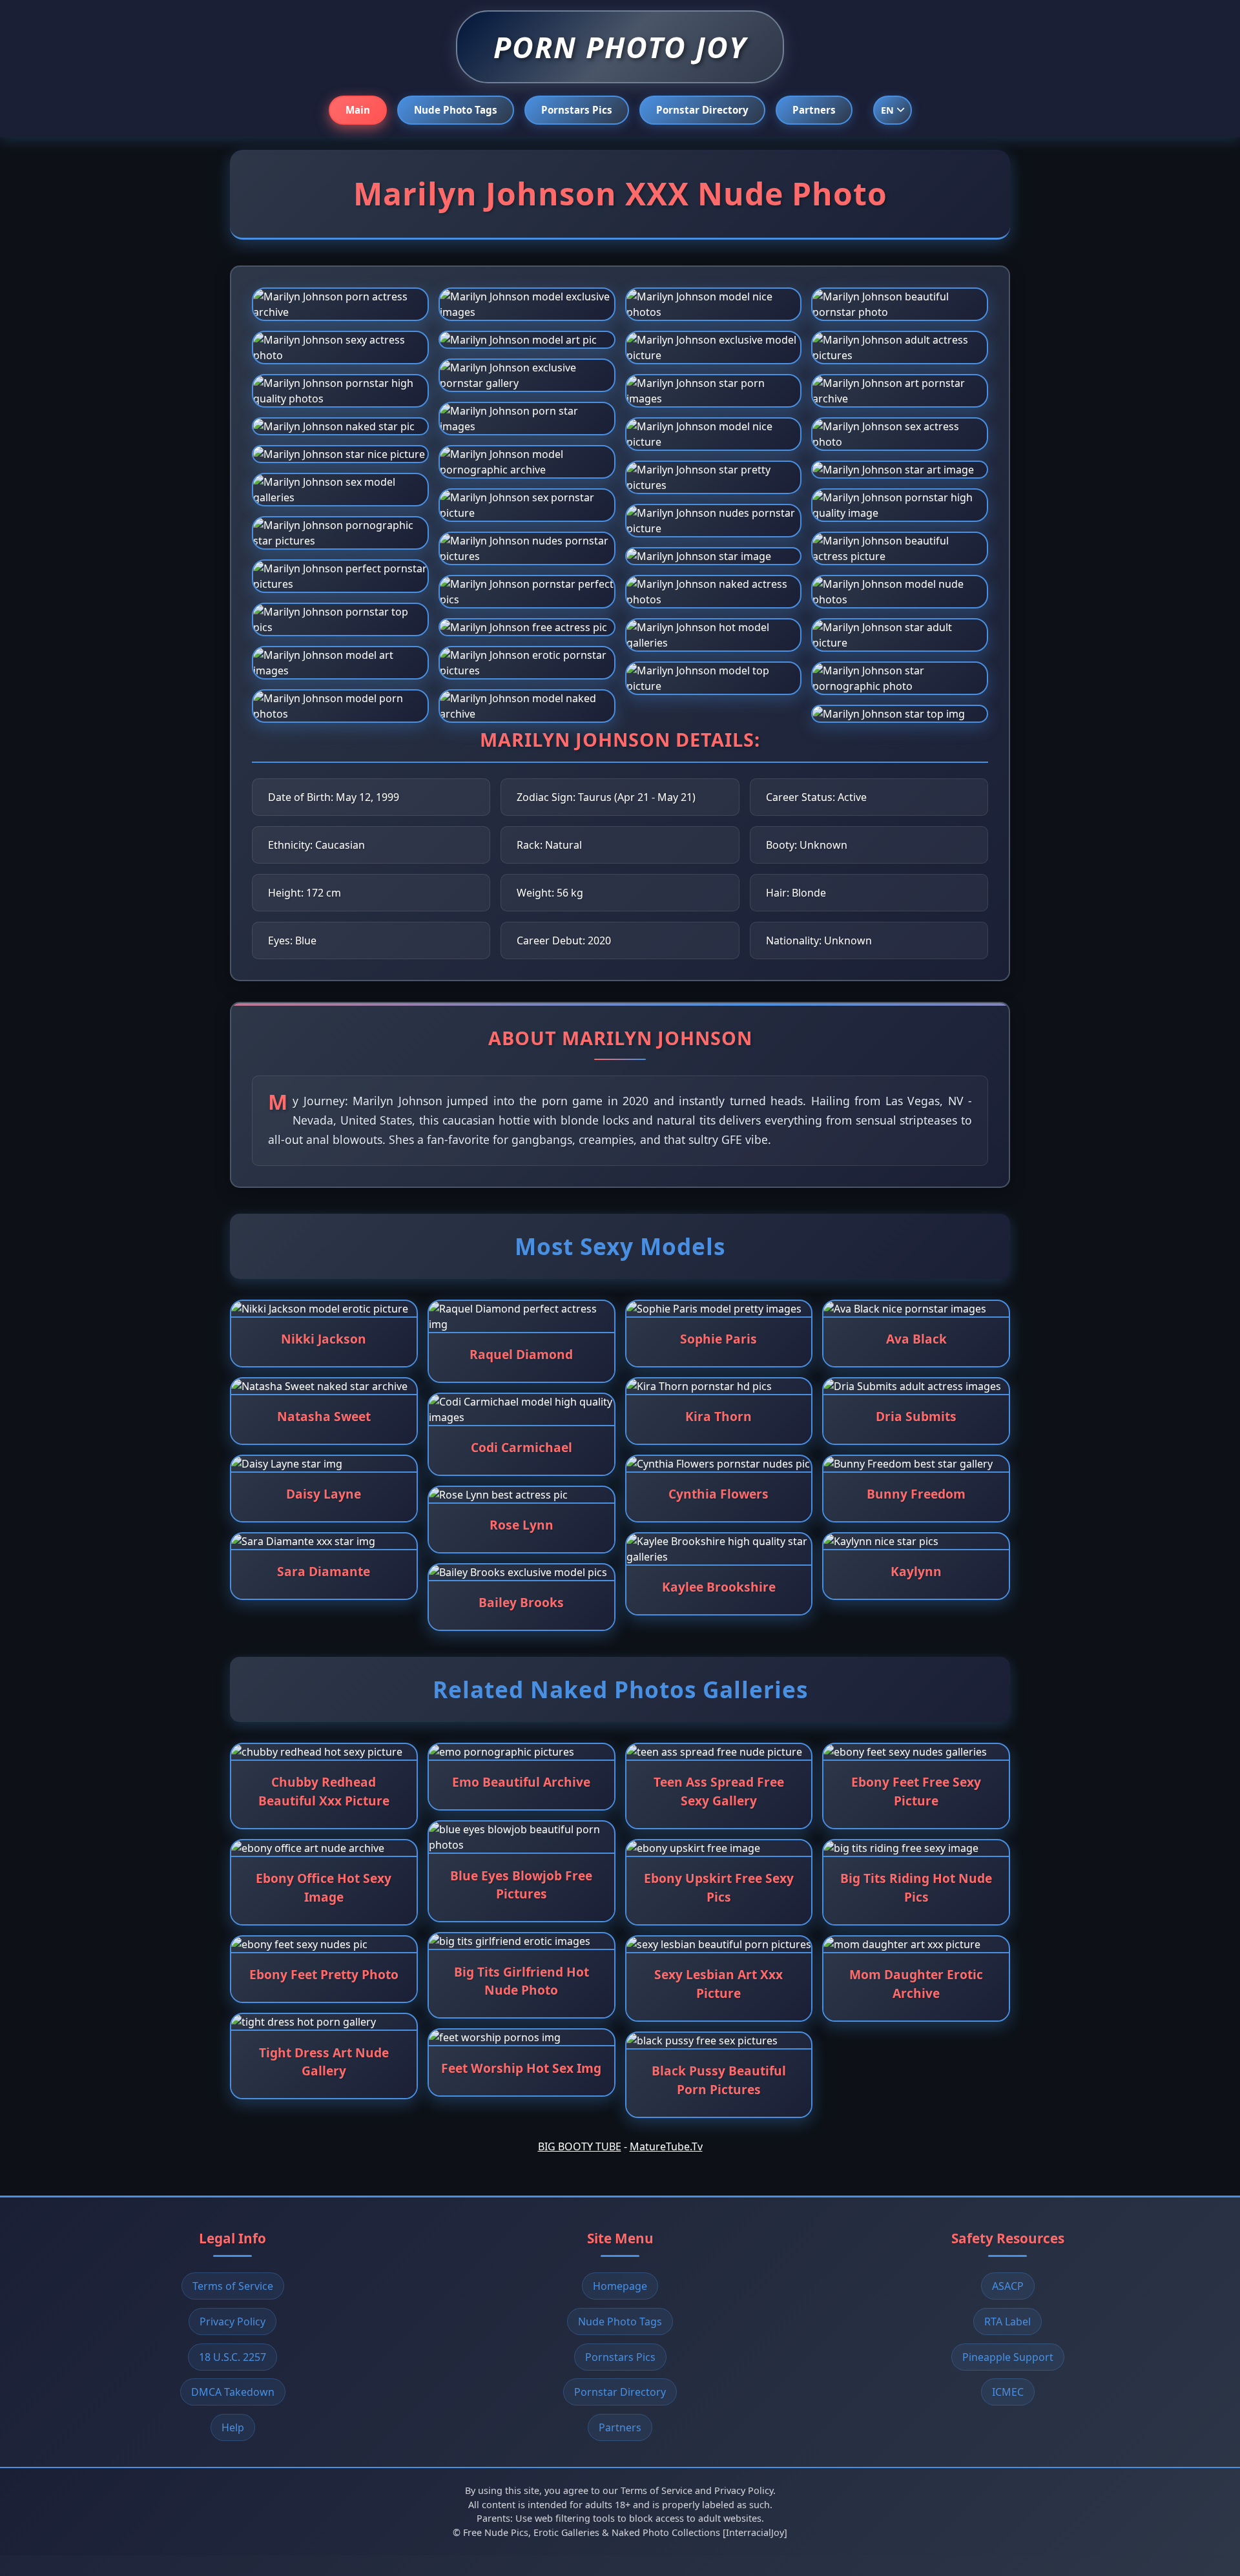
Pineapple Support (1008, 2357)
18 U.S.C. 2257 (232, 2357)
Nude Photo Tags (456, 110)
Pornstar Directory (702, 110)
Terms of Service (233, 2286)
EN (887, 110)
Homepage (620, 2286)
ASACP (1008, 2286)
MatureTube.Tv (666, 2146)
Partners (814, 110)
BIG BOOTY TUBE (580, 2146)
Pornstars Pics (577, 110)
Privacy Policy (232, 2322)
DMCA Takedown (233, 2392)
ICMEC (1008, 2392)
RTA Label (1008, 2322)
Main (358, 110)
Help (233, 2427)
